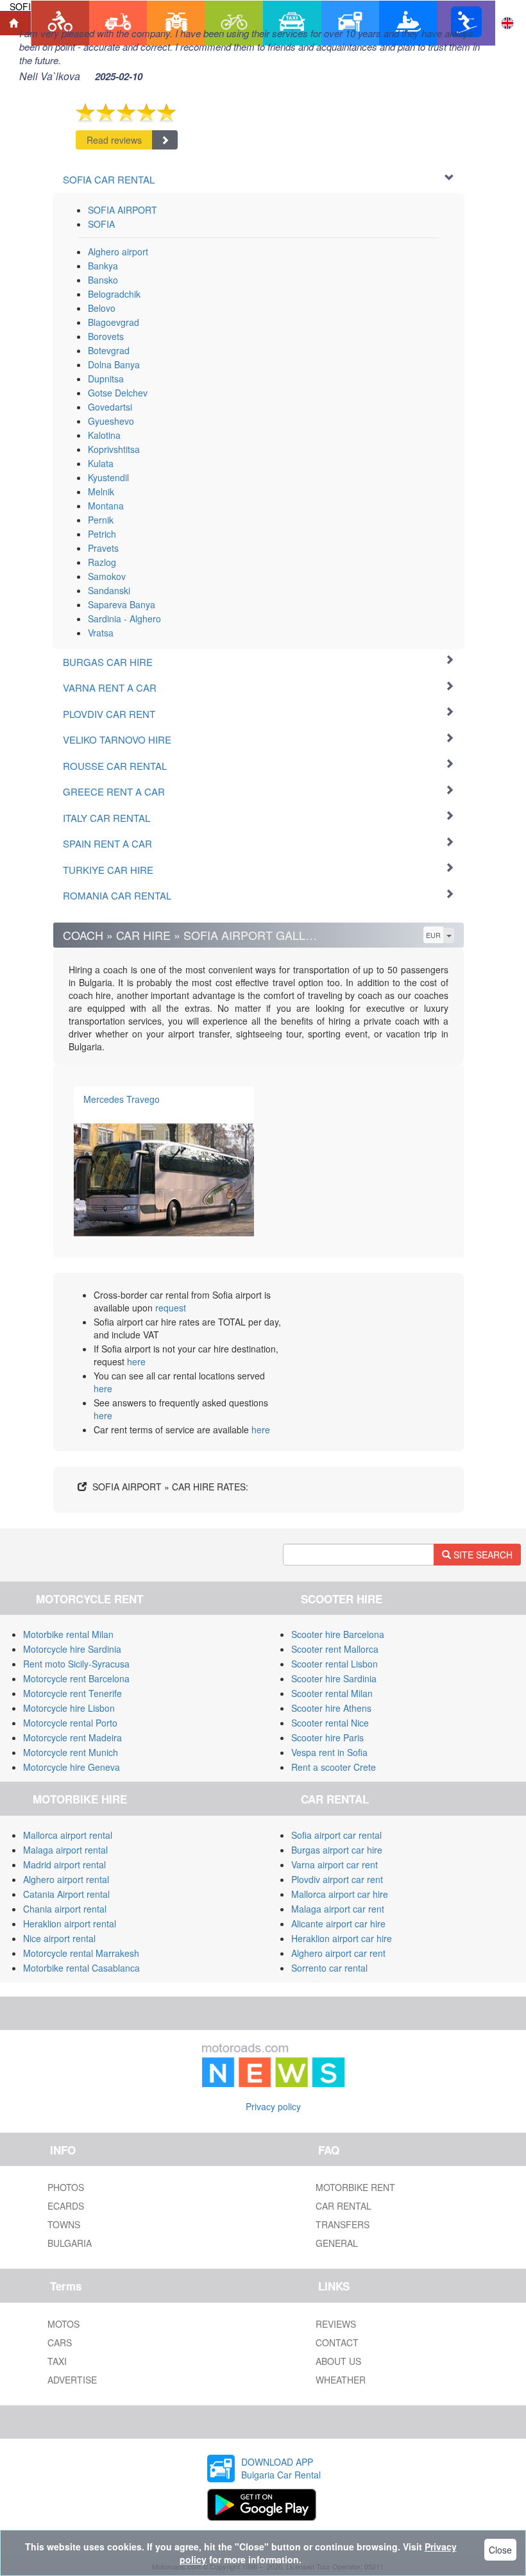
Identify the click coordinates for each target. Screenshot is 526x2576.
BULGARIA (70, 2243)
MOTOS (64, 2324)
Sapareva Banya (122, 604)
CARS (60, 2342)
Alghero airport (118, 252)
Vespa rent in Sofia (329, 1752)
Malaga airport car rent (338, 1909)
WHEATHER (341, 2380)
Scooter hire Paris (327, 1737)
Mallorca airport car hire (340, 1894)
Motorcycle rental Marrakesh (81, 1953)
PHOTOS (66, 2187)
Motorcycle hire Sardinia (72, 1649)
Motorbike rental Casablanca (81, 1968)
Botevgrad (109, 350)
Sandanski (109, 590)
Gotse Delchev (118, 393)
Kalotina (104, 435)
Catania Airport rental (66, 1894)
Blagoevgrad (114, 322)
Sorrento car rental (329, 1968)
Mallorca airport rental (68, 1835)
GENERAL (337, 2243)
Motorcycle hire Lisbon (69, 1708)
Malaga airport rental (65, 1850)
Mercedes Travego (122, 1099)
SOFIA (101, 224)
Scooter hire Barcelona (338, 1634)
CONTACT (337, 2342)
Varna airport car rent (335, 1864)
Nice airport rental (59, 1938)
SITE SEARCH (482, 1555)
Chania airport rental (65, 1909)
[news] (273, 2063)
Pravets (103, 548)
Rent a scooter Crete (334, 1767)
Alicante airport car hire (338, 1923)
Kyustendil (108, 477)
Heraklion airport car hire (342, 1938)
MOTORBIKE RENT (355, 2187)
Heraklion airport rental (70, 1923)
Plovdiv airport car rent (337, 1879)
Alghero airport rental (66, 1879)
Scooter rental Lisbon (335, 1664)
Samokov (107, 576)
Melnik (101, 491)
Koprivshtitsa (114, 449)
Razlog (102, 562)
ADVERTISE (72, 2380)
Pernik (101, 520)
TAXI (57, 2361)
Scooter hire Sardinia (334, 1678)
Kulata (101, 463)
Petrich (102, 534)
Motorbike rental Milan (68, 1634)
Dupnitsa (106, 379)
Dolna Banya (114, 364)
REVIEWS (336, 2324)
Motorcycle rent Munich (71, 1752)
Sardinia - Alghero (124, 618)
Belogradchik (114, 294)
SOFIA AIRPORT (123, 210)
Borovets (106, 336)
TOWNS (64, 2224)
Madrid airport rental (64, 1864)
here (136, 1361)
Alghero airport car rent (338, 1953)
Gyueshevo (111, 421)
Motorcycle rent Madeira (72, 1737)
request (171, 1308)
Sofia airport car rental (336, 1835)
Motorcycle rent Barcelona (76, 1678)
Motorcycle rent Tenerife (72, 1693)
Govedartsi (110, 407)
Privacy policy (273, 2106)
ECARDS (66, 2206)
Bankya (103, 266)
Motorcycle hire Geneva (72, 1767)
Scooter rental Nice (330, 1723)
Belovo (102, 308)
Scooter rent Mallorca (335, 1649)
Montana (106, 506)
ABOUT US (338, 2361)
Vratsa (101, 633)
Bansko (103, 280)
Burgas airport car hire (337, 1850)
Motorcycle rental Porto (70, 1723)
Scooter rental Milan (332, 1693)
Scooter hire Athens (331, 1708)
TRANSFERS (343, 2224)
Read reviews (114, 140)
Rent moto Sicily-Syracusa (76, 1664)
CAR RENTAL (344, 2206)
